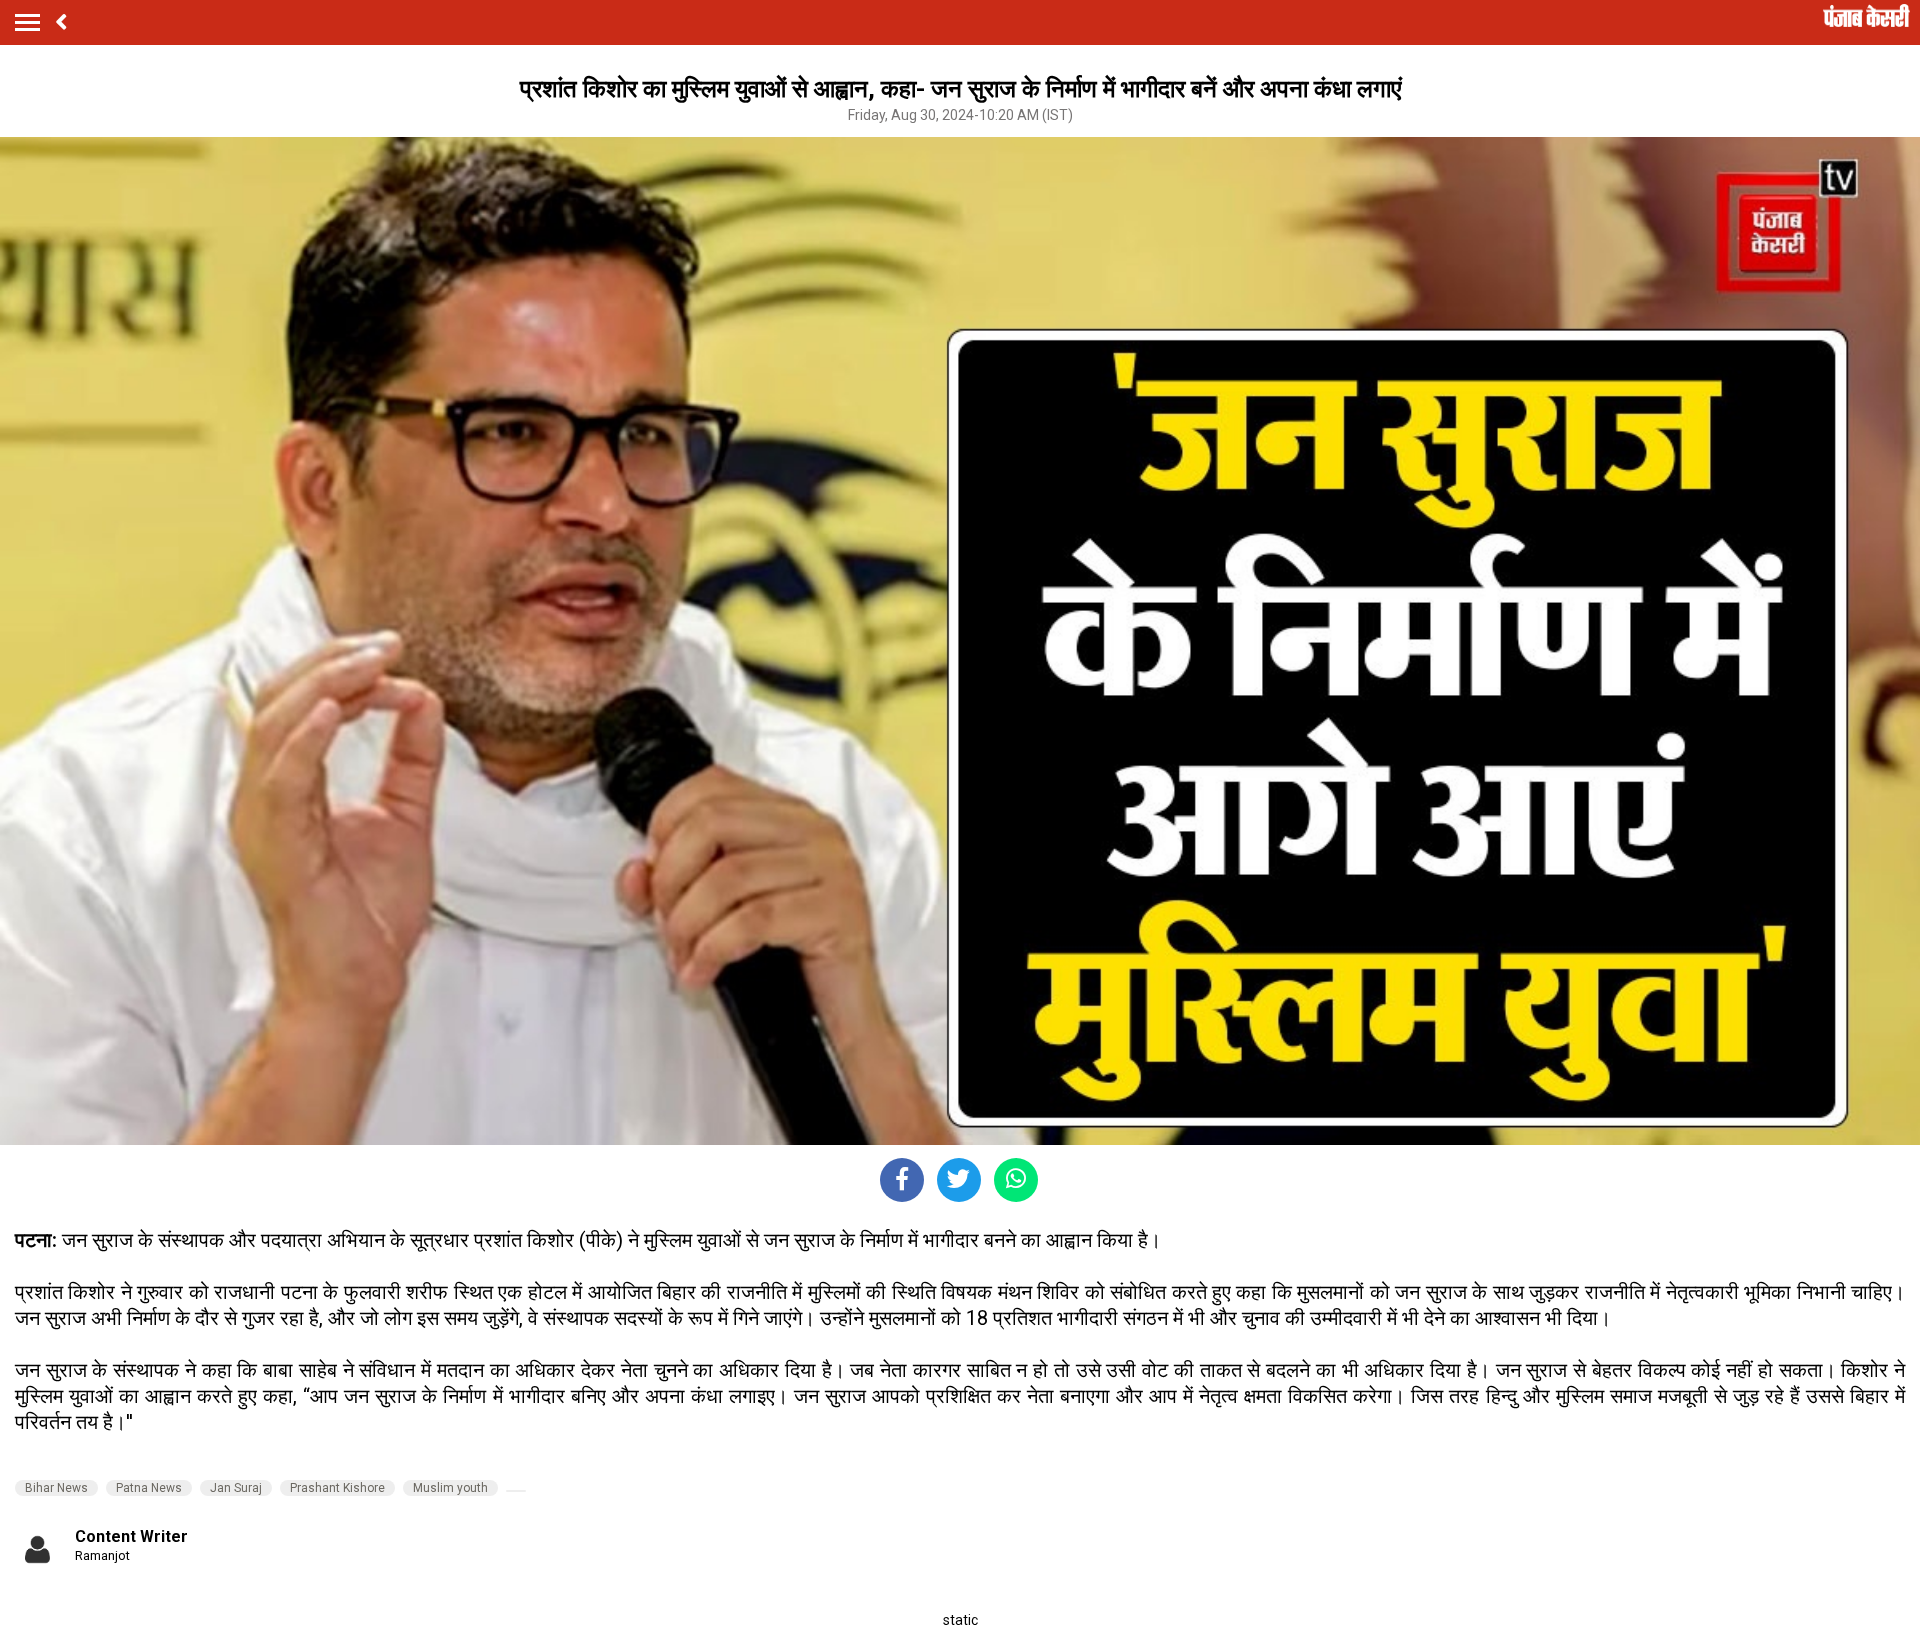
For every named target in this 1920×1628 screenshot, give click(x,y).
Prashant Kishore (337, 1488)
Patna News (149, 1488)
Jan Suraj (236, 1488)
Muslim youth (450, 1488)
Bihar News (56, 1488)
